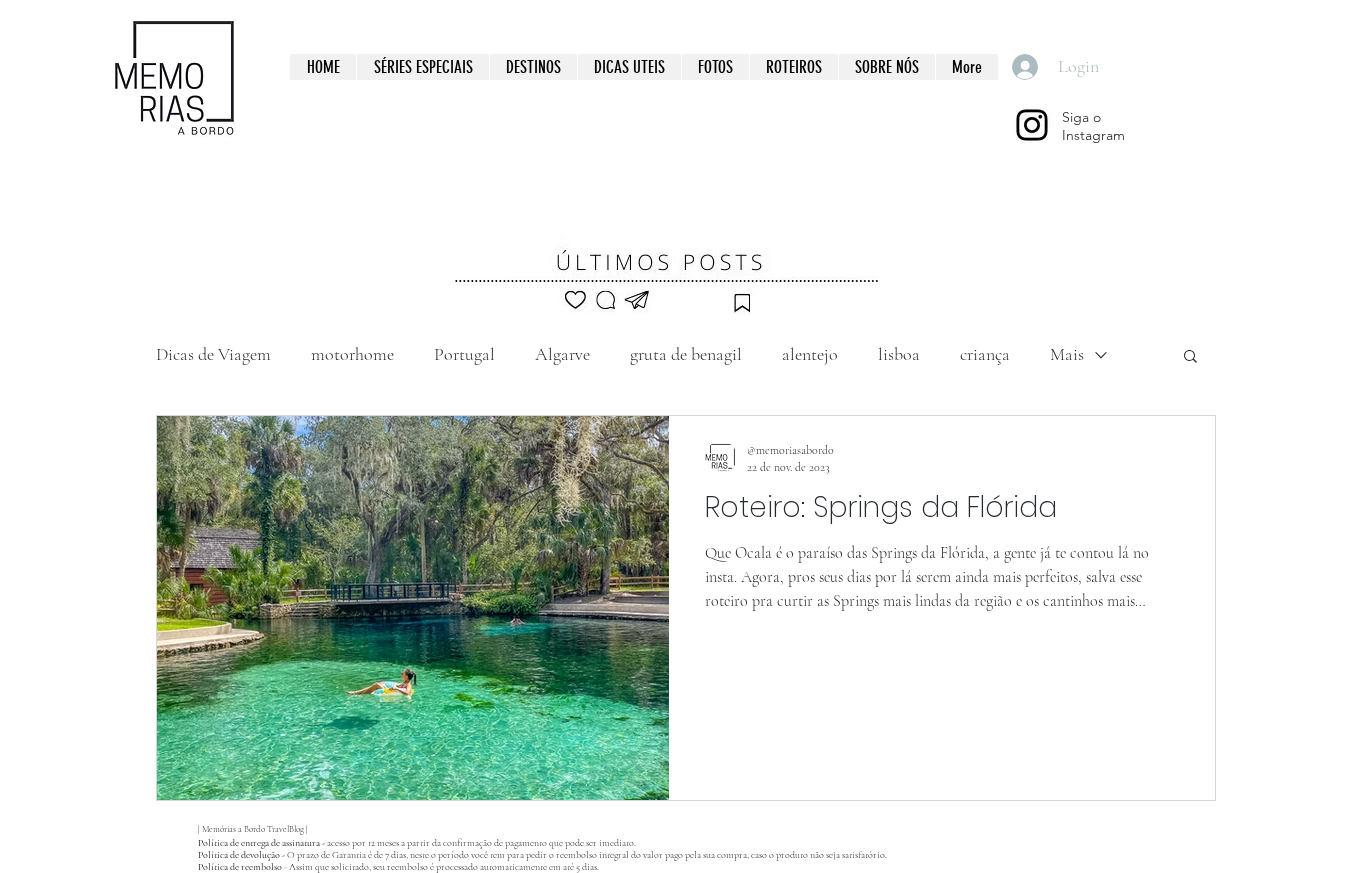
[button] (1190, 357)
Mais (1067, 354)
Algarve (562, 354)
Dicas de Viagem (213, 354)
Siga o (1081, 117)
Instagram (1093, 135)
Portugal (464, 354)
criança (985, 354)
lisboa (899, 354)
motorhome (352, 354)
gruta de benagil (686, 354)
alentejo (810, 354)
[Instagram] (1032, 125)
